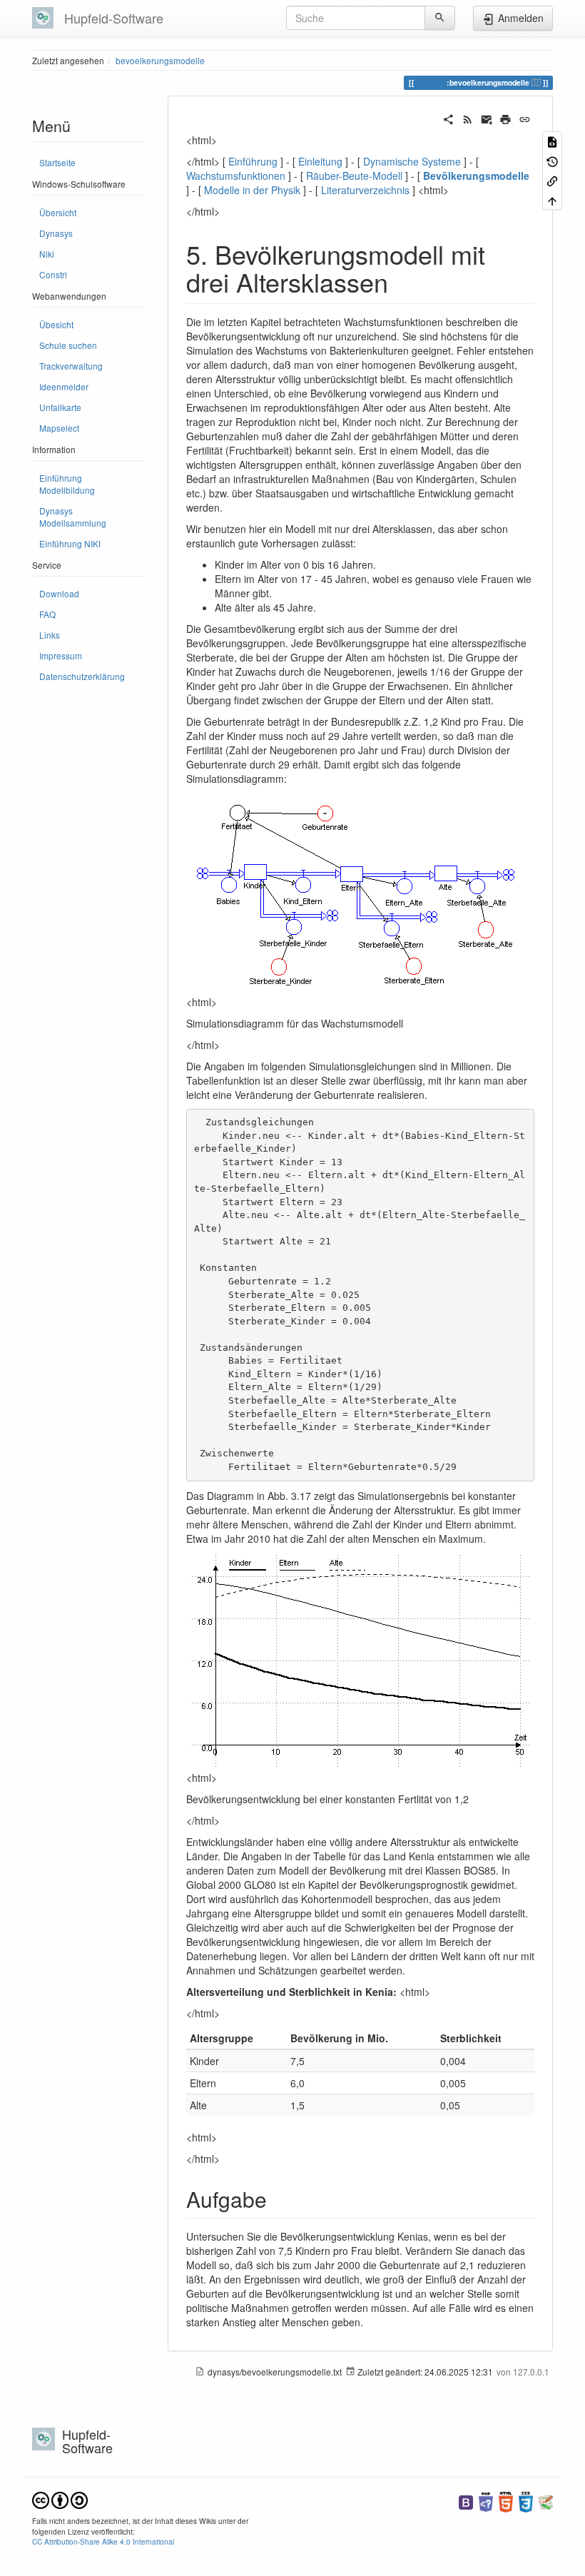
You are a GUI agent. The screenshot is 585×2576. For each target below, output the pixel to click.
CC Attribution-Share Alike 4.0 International (103, 2541)
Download (59, 593)
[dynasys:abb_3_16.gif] (360, 893)
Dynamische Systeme (412, 161)
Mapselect (59, 428)
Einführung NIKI (70, 543)
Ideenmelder (64, 386)
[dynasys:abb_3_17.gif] (360, 1660)
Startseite (57, 162)
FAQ (47, 614)
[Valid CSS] (526, 2501)
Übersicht (58, 212)
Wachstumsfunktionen (236, 176)
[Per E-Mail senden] (487, 118)
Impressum (61, 655)
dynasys (432, 82)
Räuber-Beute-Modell (354, 176)
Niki (47, 254)
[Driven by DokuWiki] (546, 2501)
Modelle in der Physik (252, 190)
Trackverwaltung (71, 366)
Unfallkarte (60, 407)
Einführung (253, 161)
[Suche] (440, 18)
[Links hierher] (552, 180)
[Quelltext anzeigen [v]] (552, 141)
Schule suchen (68, 345)
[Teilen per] (448, 118)
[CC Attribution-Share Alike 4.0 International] (60, 2499)
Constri (53, 274)
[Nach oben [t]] (552, 199)
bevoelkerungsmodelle (160, 60)
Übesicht (56, 324)
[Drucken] (505, 118)
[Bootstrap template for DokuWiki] (466, 2501)
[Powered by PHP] (486, 2501)
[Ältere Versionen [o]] (552, 160)
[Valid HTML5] (506, 2501)
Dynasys (56, 233)
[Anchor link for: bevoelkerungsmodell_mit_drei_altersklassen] (401, 281)
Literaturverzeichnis (365, 190)
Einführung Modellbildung (67, 484)
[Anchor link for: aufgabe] (278, 2199)
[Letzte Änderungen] (468, 118)
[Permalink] (525, 118)
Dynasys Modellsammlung (73, 517)
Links (50, 635)
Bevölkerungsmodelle (476, 176)
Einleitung (320, 161)
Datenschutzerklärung (82, 676)
